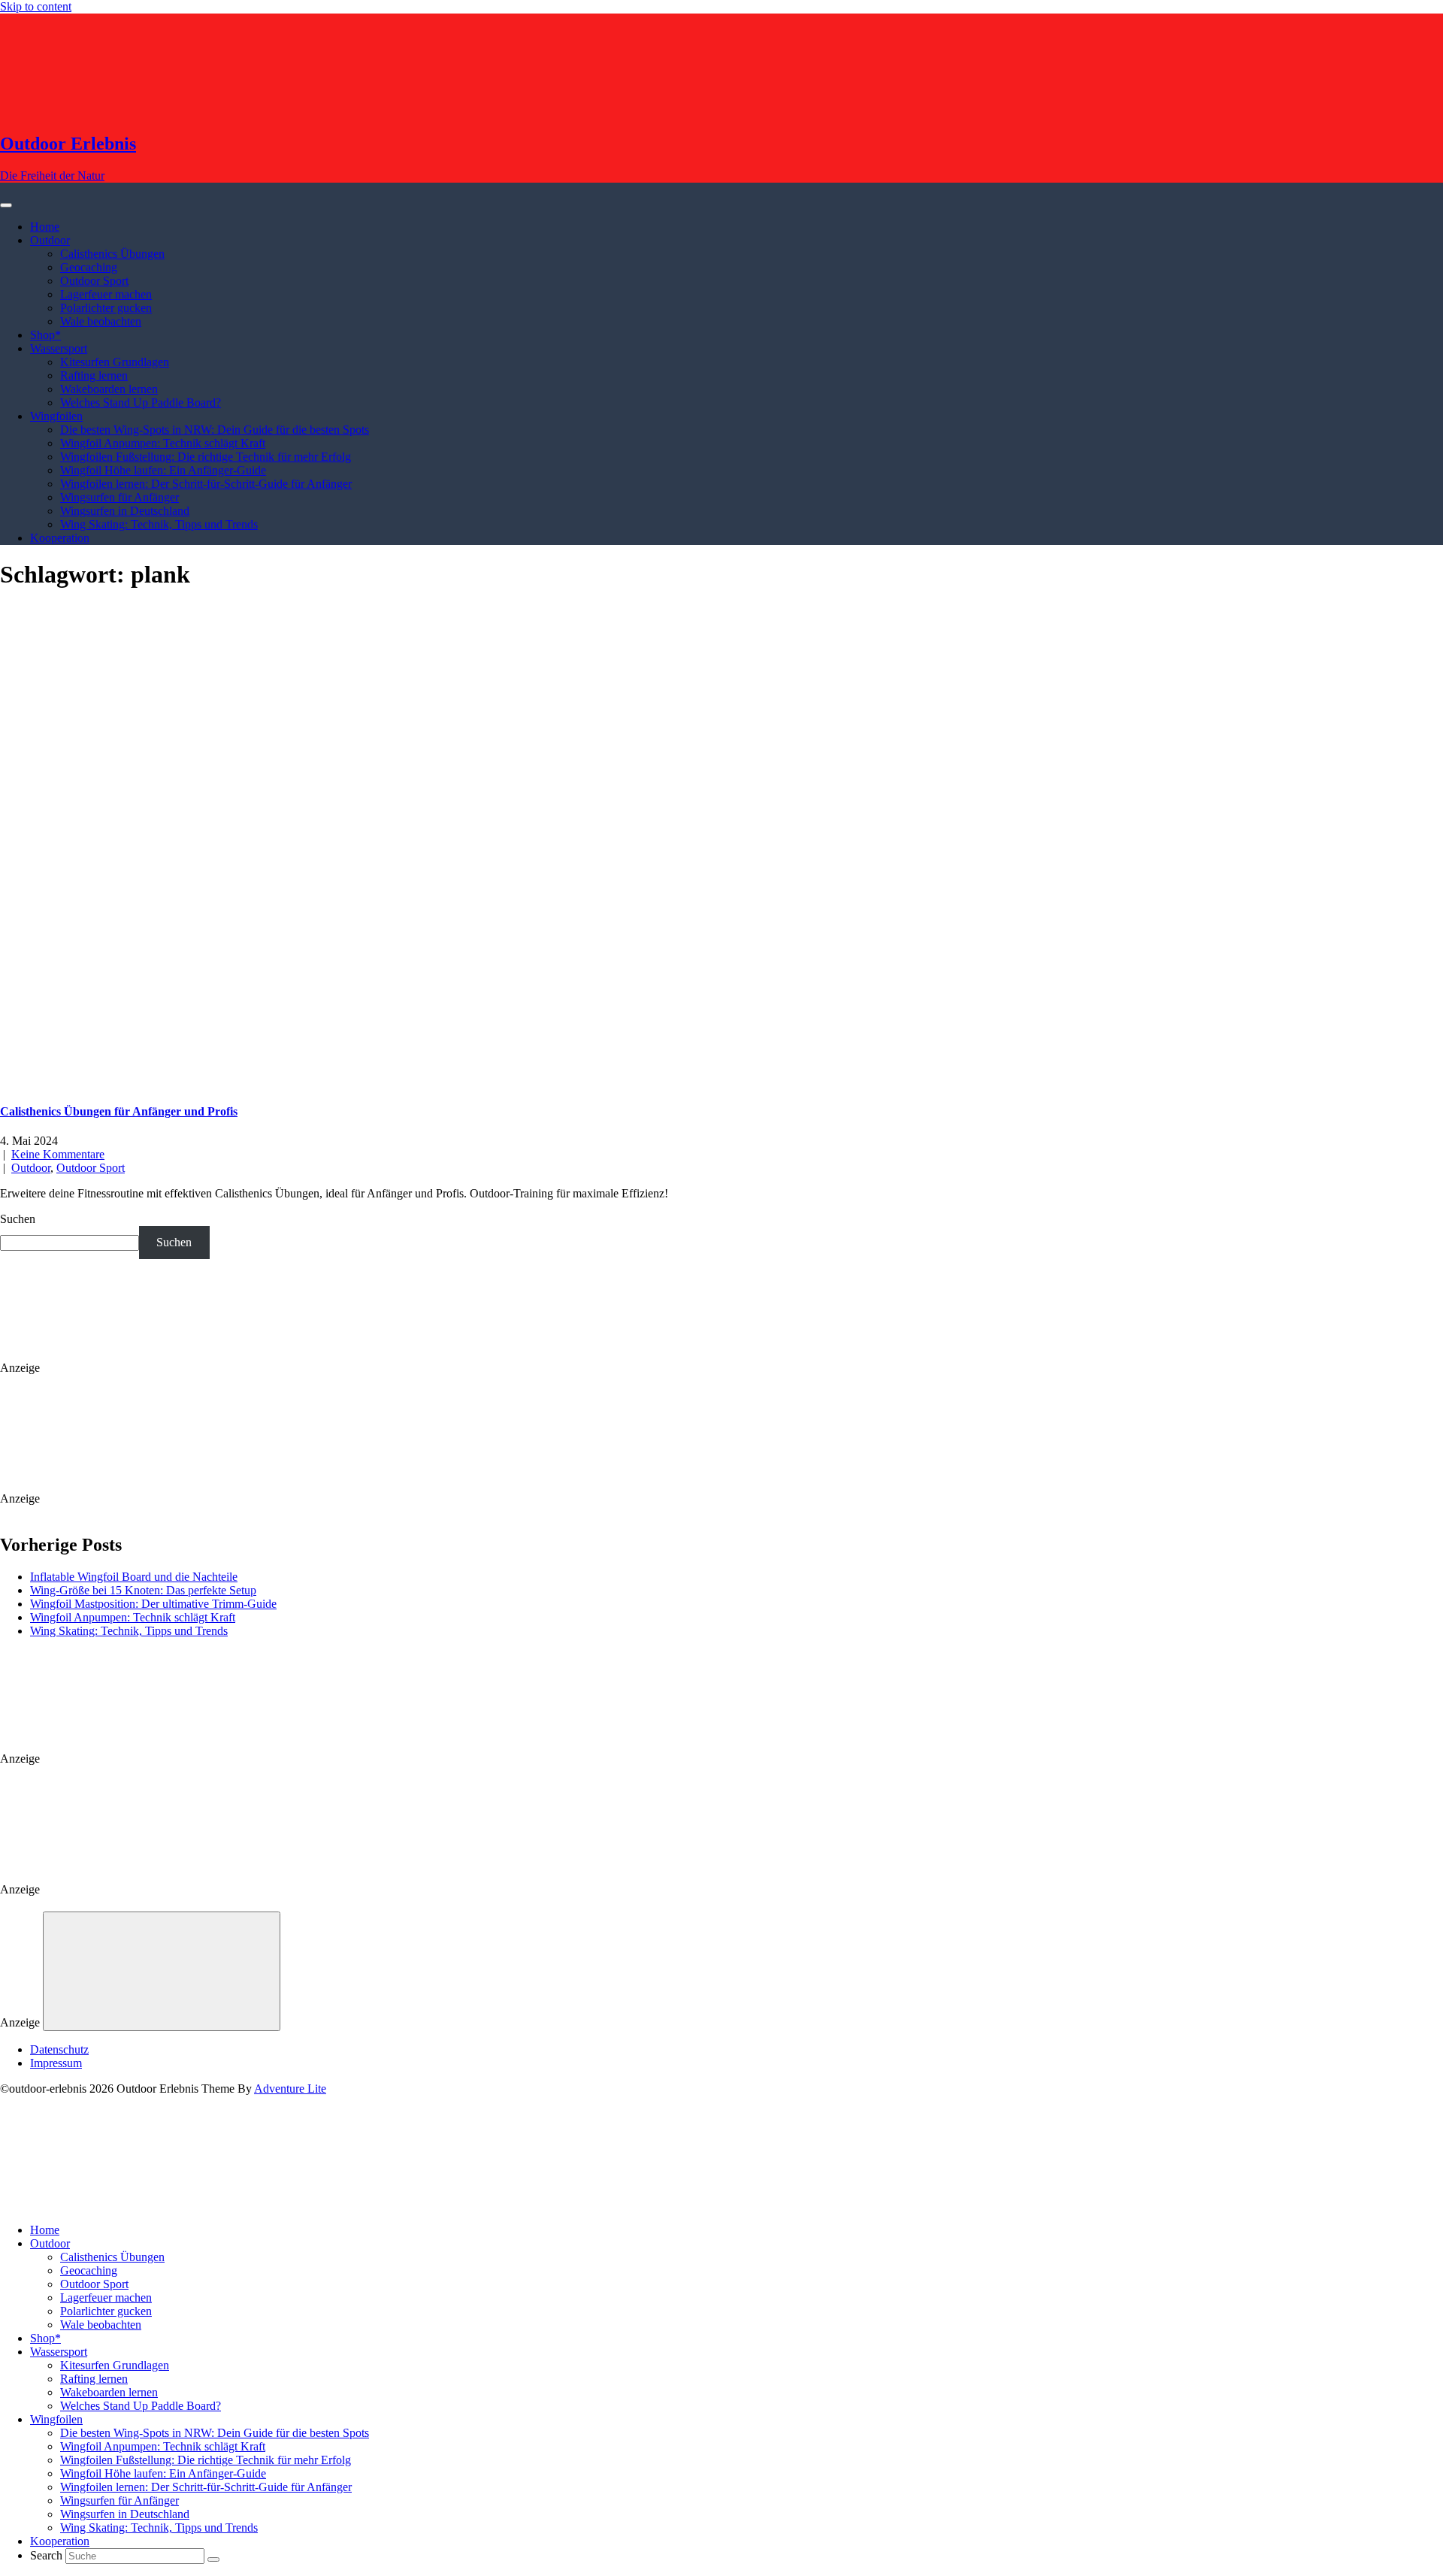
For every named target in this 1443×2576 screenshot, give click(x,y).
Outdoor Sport (94, 281)
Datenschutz (59, 2049)
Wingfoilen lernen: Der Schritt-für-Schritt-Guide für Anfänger (206, 484)
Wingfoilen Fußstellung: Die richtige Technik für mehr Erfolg (206, 457)
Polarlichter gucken (106, 308)
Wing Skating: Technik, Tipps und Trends (159, 524)
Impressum (56, 2063)
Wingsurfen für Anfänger (119, 497)
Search (46, 2555)
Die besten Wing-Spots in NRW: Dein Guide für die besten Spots (215, 430)
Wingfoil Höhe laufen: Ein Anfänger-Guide (163, 470)
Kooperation (60, 538)
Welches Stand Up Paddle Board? (141, 403)
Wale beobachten (101, 321)
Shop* (45, 335)
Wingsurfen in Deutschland (125, 511)
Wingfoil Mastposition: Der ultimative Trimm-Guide (153, 1604)
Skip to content (36, 6)
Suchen (18, 1219)
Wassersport (59, 348)
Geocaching (89, 267)
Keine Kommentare (58, 1154)
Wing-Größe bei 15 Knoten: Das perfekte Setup (143, 1590)
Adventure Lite (290, 2089)
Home (45, 227)
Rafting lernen (94, 375)
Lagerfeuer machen (106, 294)
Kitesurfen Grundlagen (115, 362)
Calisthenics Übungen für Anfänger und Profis (119, 1111)
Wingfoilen (56, 416)
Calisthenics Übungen (112, 254)
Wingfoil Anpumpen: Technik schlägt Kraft (163, 443)
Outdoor (50, 240)
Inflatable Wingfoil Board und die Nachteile (134, 1577)
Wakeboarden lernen (109, 389)
